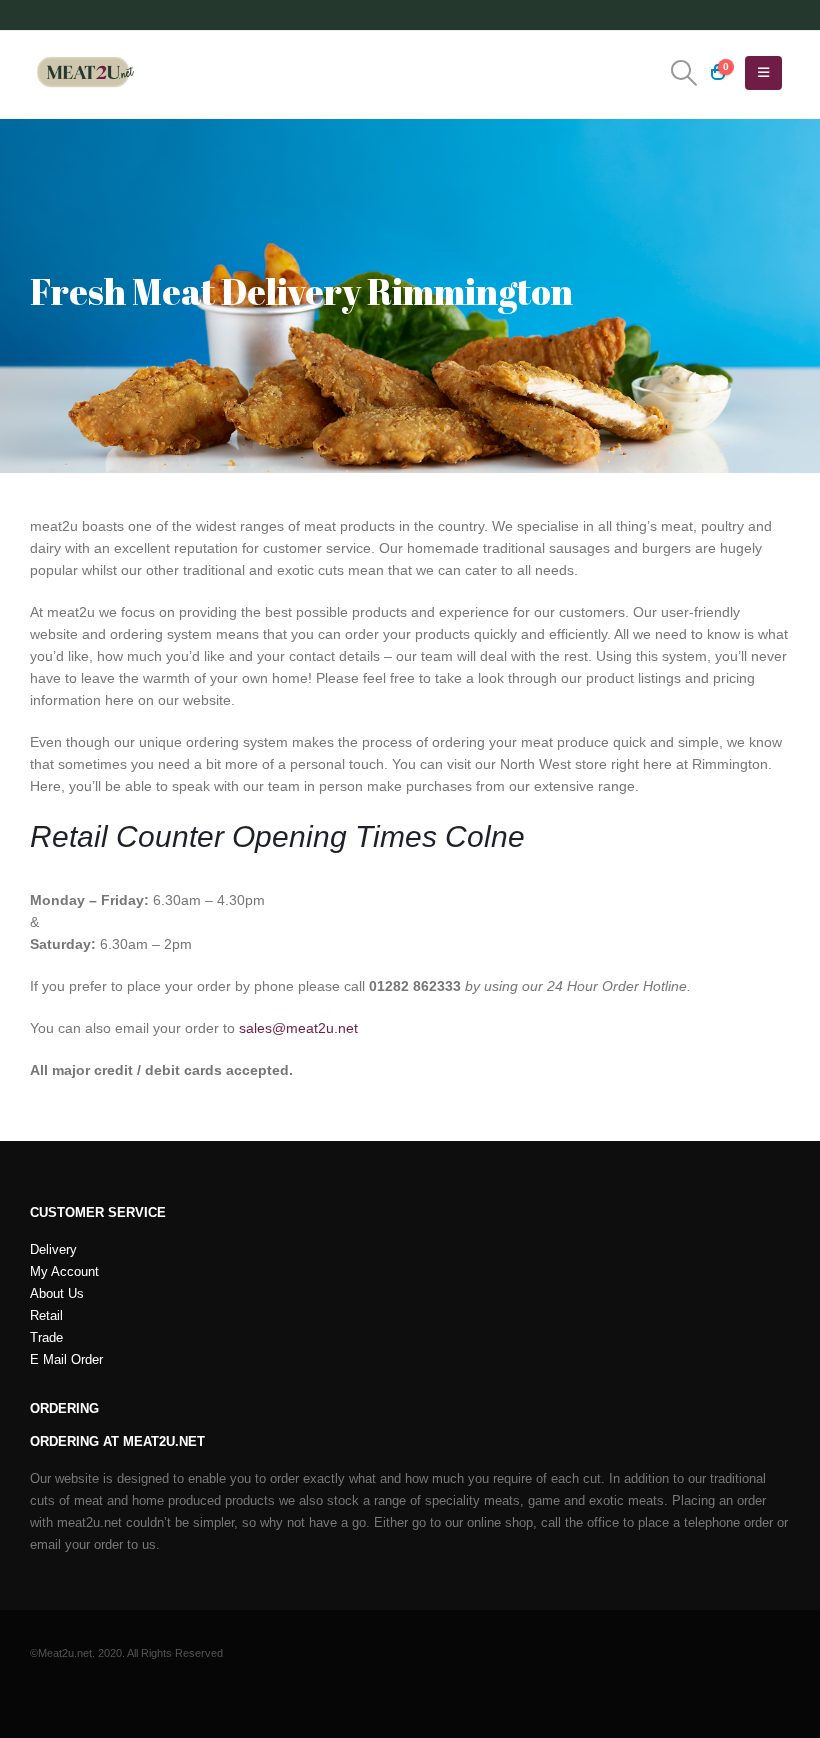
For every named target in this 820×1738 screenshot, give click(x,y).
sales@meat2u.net (298, 1028)
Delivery (53, 1250)
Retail (46, 1316)
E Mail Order (66, 1360)
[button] (684, 73)
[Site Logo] (85, 73)
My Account (64, 1272)
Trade (46, 1338)
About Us (57, 1294)
